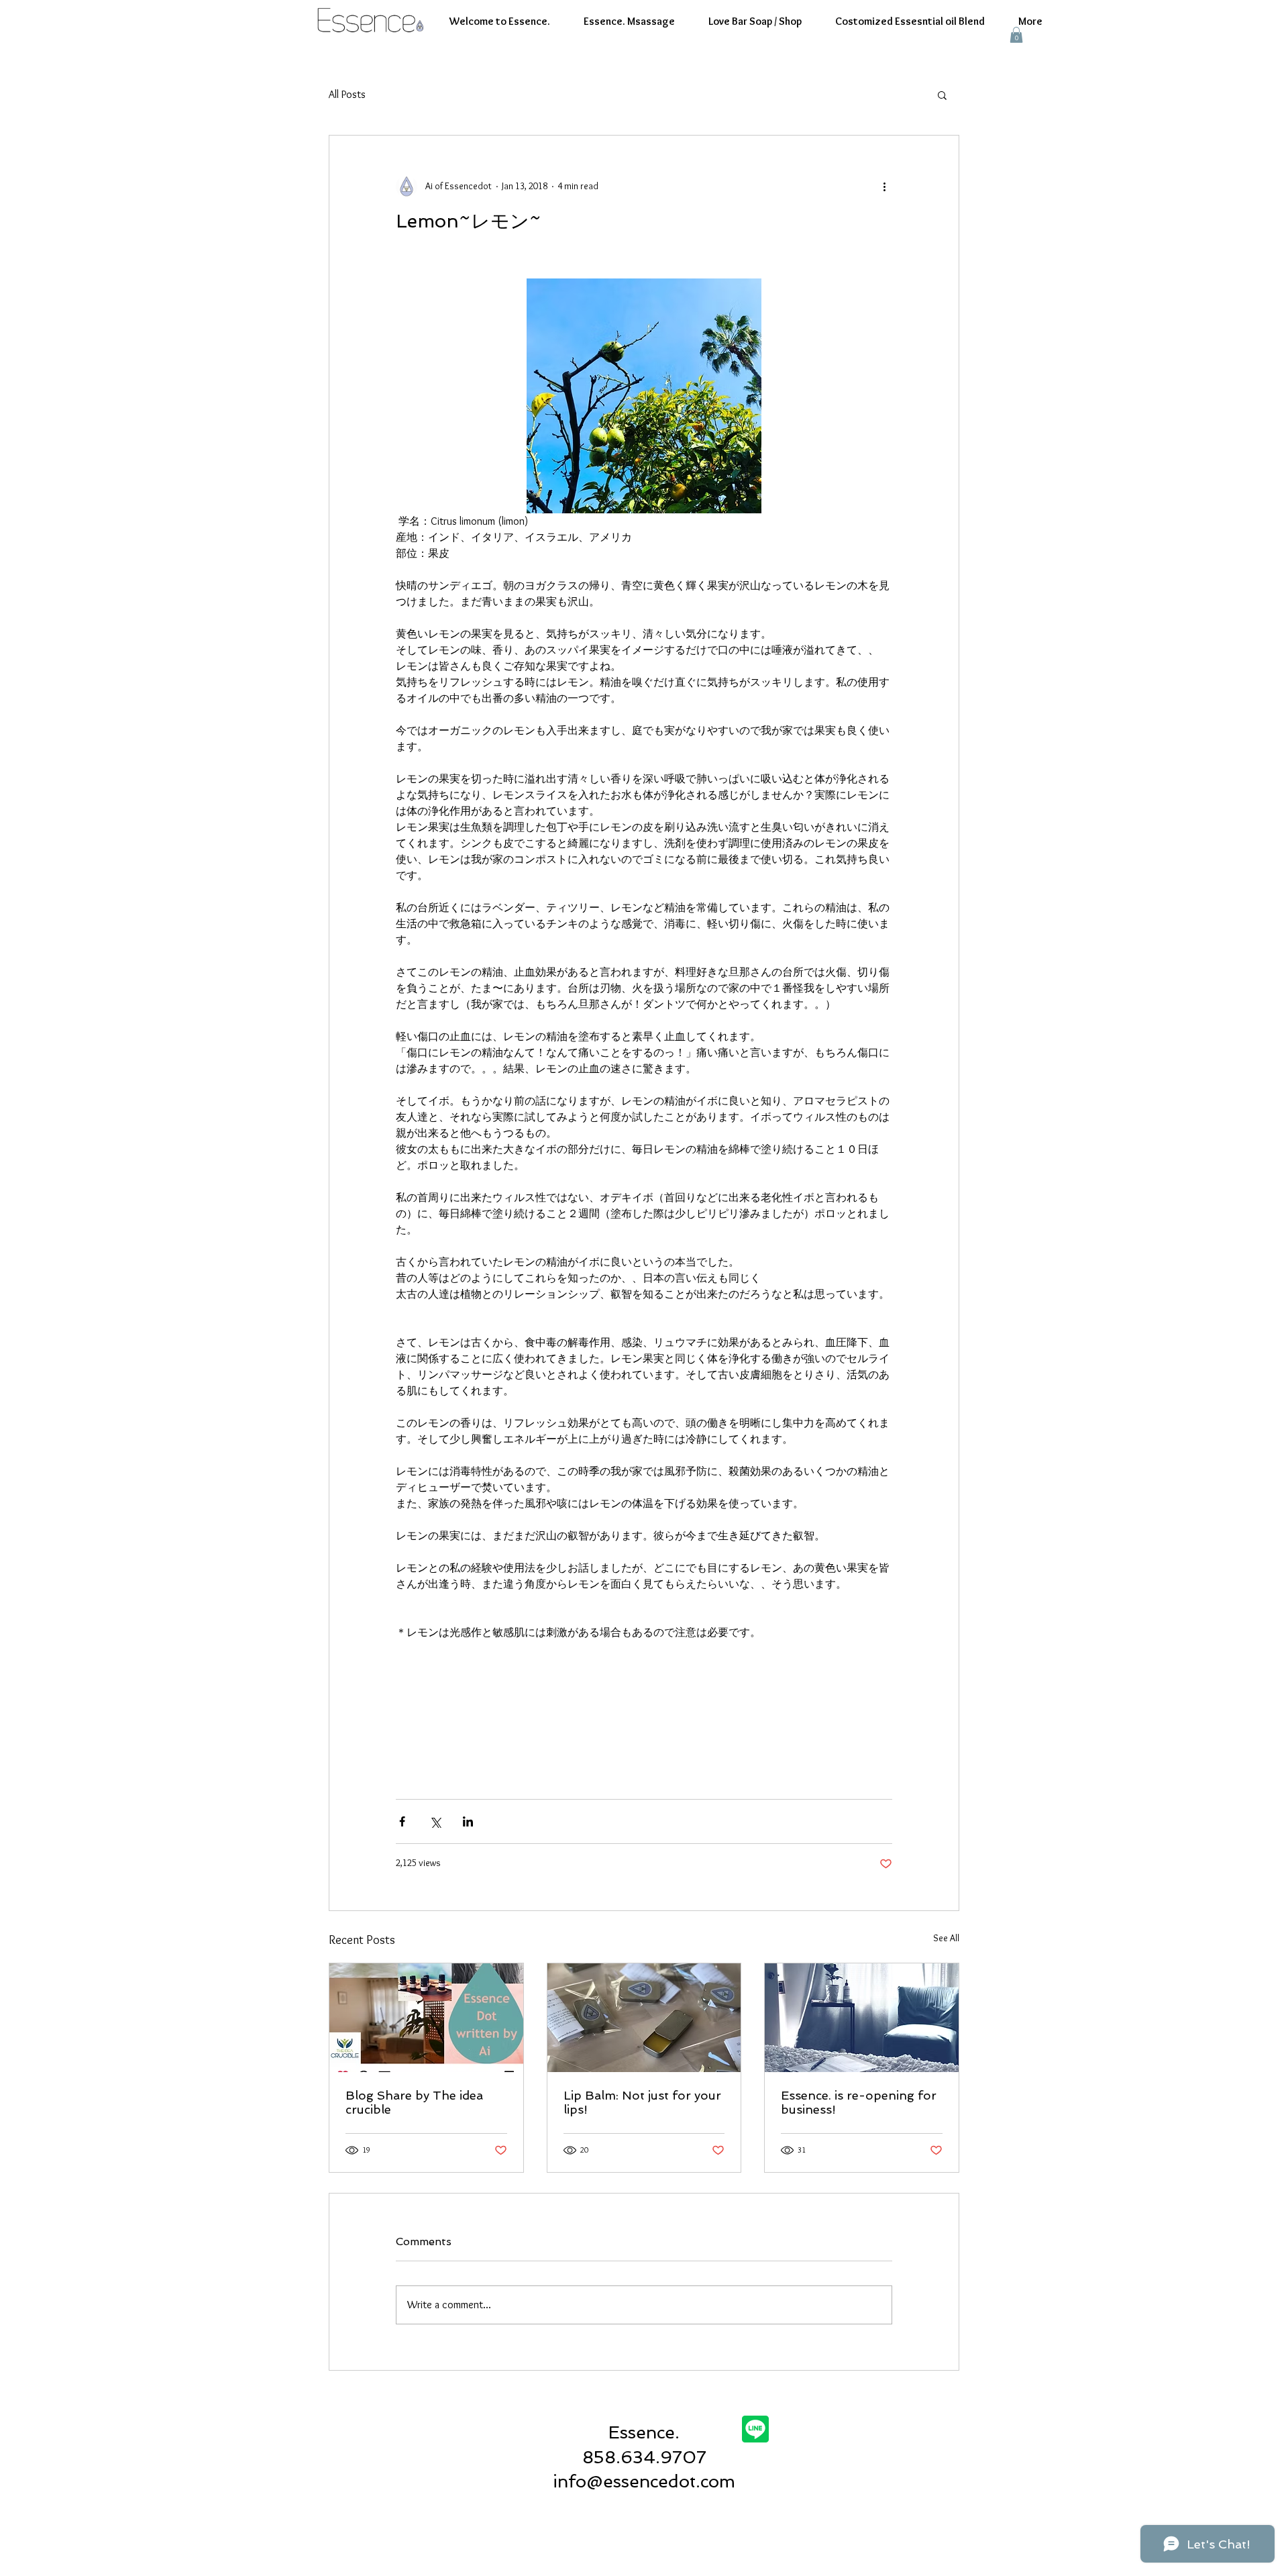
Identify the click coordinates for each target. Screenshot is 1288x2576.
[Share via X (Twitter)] (435, 1821)
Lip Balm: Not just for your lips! (642, 2102)
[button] (1016, 35)
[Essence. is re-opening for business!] (862, 2018)
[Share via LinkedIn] (468, 1821)
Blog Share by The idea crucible (414, 2102)
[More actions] (884, 187)
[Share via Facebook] (402, 1821)
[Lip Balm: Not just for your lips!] (644, 2018)
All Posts (347, 94)
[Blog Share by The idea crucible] (426, 2018)
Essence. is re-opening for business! (859, 2102)
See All (946, 1938)
